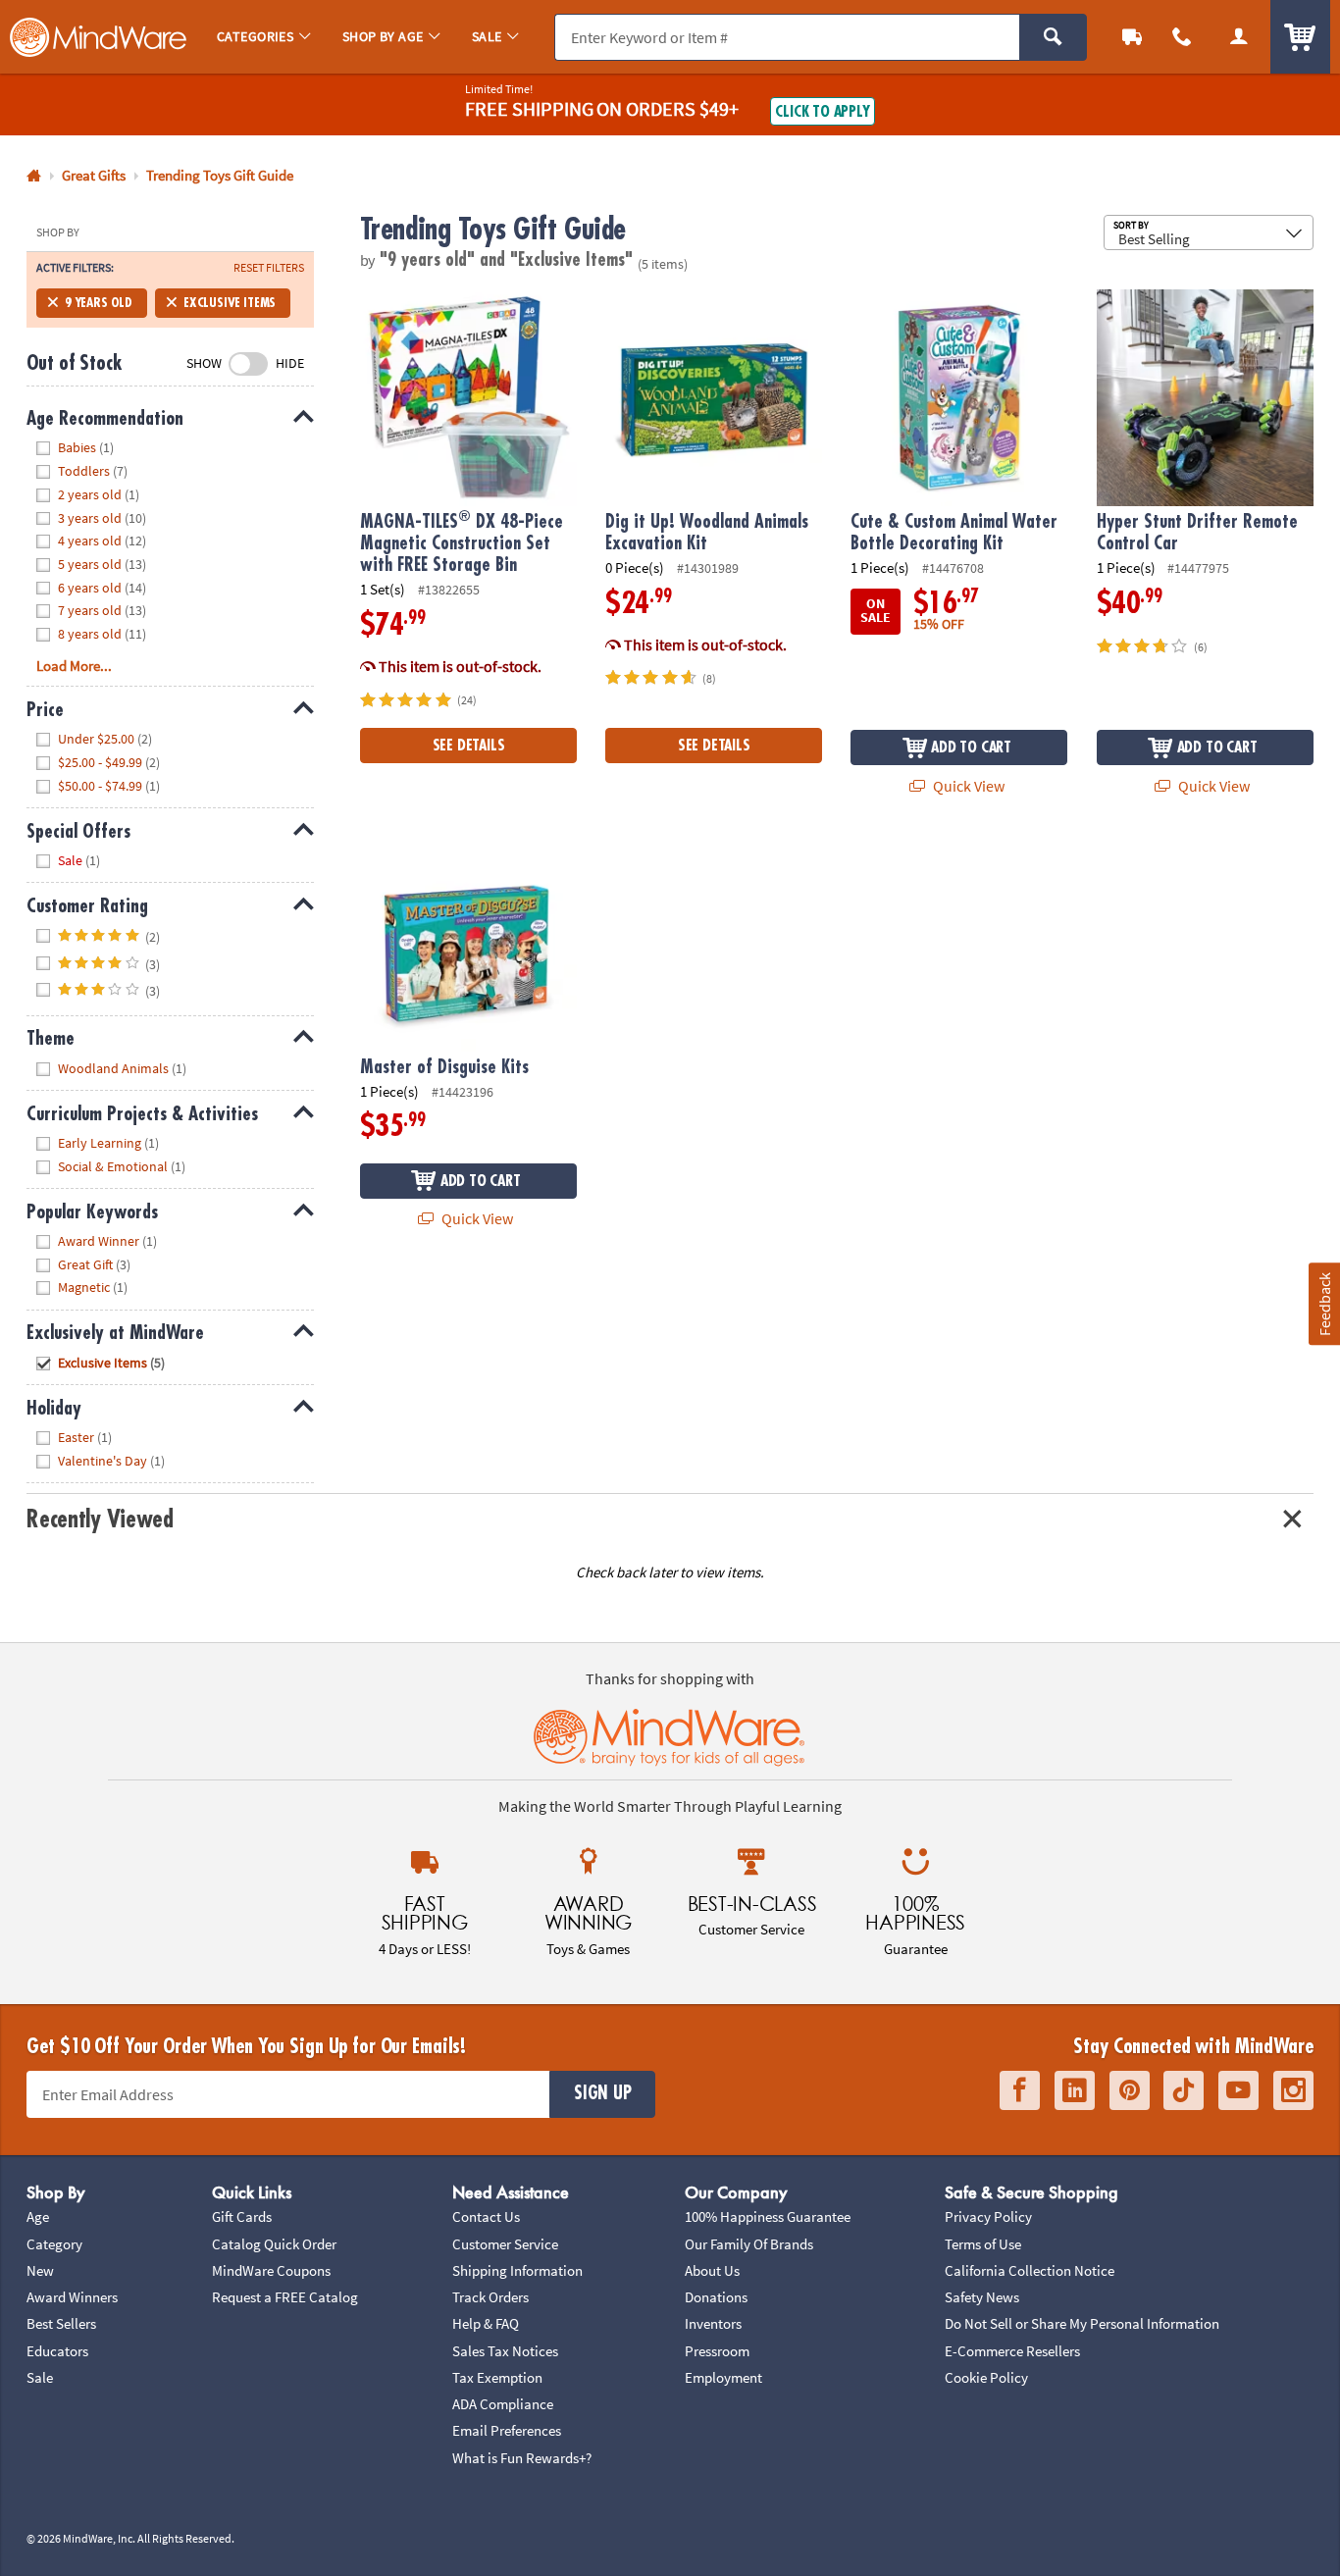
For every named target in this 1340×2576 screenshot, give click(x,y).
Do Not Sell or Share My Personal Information (1082, 2323)
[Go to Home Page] (34, 176)
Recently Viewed (100, 1520)
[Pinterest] (1130, 2090)
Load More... (74, 666)
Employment (723, 2377)
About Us (712, 2270)
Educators (57, 2351)
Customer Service (505, 2244)
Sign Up (602, 2093)
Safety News (982, 2297)
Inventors (713, 2323)
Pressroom (717, 2351)
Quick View (967, 786)
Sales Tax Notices (505, 2351)
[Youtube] (1238, 2090)
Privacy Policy (988, 2216)
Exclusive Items (230, 303)
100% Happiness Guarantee (768, 2216)
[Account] (1239, 37)
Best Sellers (61, 2323)
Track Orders (490, 2297)
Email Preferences (507, 2430)
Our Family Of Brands (749, 2244)
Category (54, 2244)
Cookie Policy (986, 2377)
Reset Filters (269, 268)
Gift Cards (242, 2216)
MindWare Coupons (271, 2270)
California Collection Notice (1030, 2270)
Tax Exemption (497, 2377)
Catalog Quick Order (274, 2244)
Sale (40, 2377)
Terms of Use (983, 2244)
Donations (716, 2297)
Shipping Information (517, 2270)
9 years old (99, 303)
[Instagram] (1293, 2090)
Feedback (1323, 1304)
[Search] (1053, 37)
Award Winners (72, 2297)
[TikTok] (1184, 2090)
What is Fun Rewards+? (522, 2458)
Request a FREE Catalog (285, 2297)
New (40, 2270)
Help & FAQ (486, 2323)
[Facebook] (1020, 2090)
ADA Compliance (503, 2404)
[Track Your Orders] (1132, 37)
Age (38, 2216)
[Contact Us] (1183, 37)
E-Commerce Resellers (1012, 2351)
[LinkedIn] (1075, 2090)
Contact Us (486, 2216)
